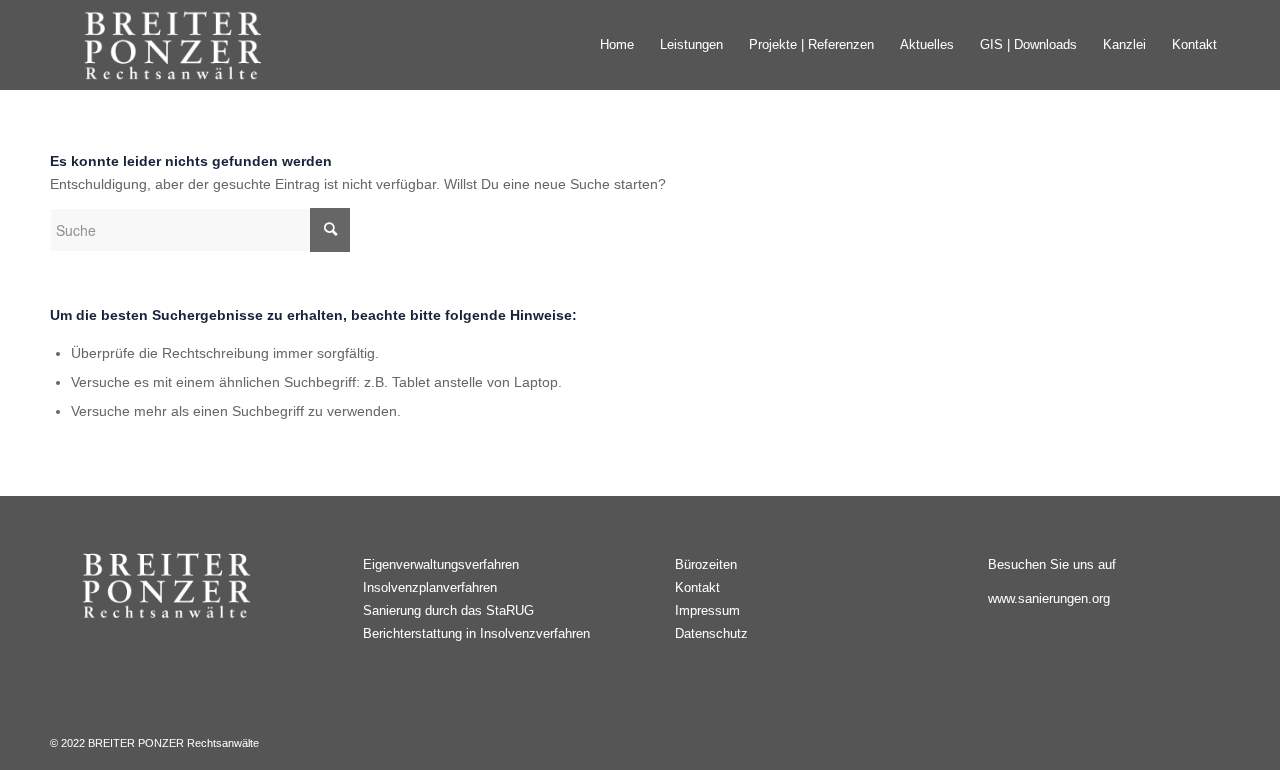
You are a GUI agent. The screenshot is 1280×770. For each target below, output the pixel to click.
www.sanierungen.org (1049, 598)
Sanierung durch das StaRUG (448, 610)
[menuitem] (617, 45)
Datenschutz (711, 633)
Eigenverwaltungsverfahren (441, 564)
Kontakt (697, 587)
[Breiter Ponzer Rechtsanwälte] (177, 45)
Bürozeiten (706, 564)
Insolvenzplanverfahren (430, 587)
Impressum (707, 610)
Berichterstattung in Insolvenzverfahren (476, 633)
